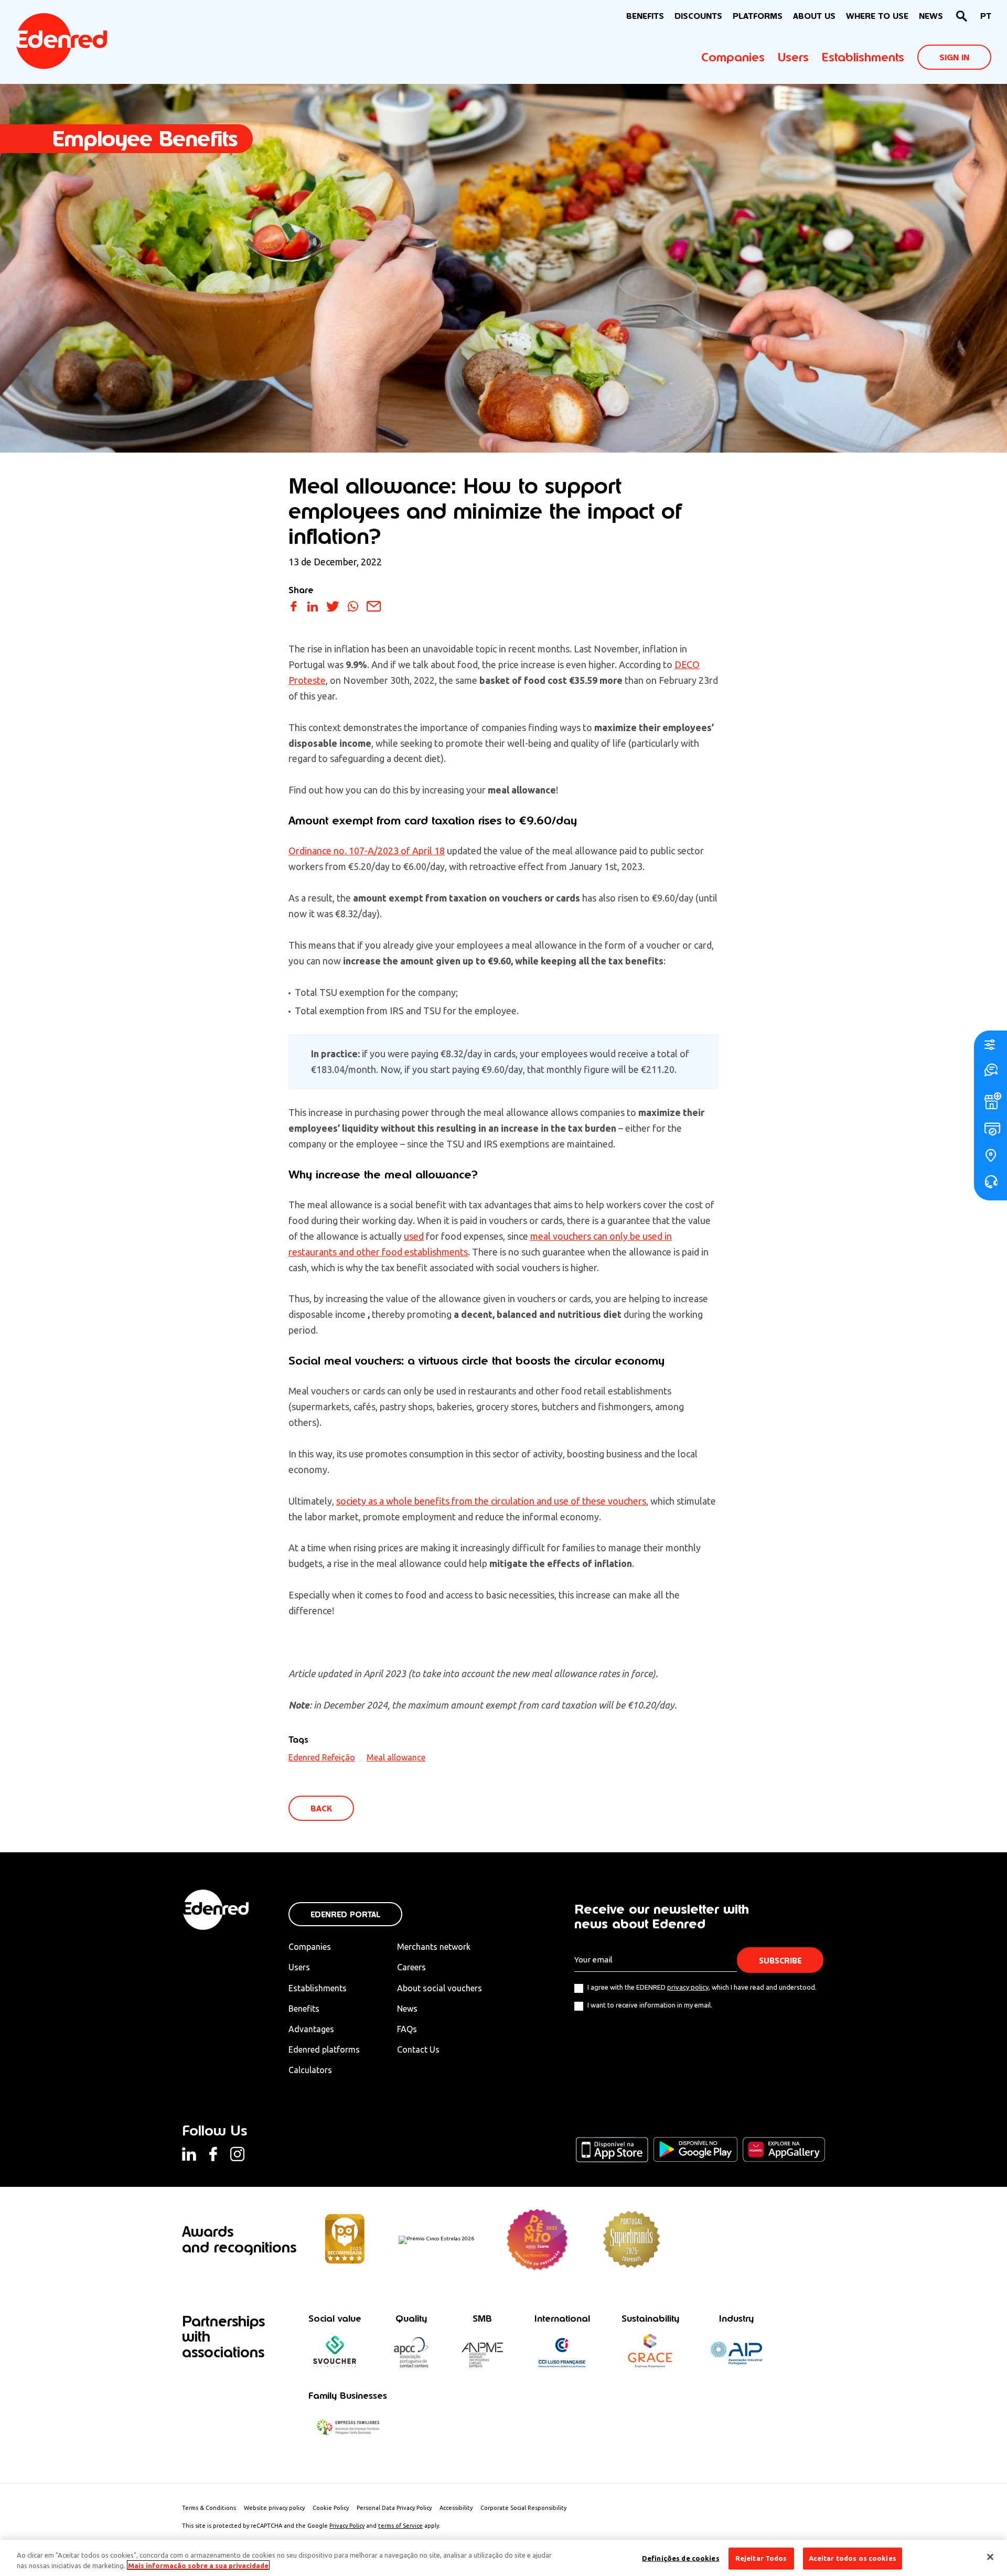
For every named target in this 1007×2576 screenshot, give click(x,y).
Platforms (758, 16)
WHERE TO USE (877, 16)
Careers (411, 1967)
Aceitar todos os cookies (853, 2558)
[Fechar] (990, 2557)
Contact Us (418, 2049)
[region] (504, 2558)
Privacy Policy (347, 2526)
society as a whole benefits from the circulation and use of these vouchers (491, 1501)
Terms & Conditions (209, 2508)
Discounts (698, 16)
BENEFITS (645, 16)
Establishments (863, 57)
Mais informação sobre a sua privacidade (198, 2565)
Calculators (310, 2070)
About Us (814, 16)
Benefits (304, 2009)
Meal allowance (396, 1757)
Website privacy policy (274, 2508)
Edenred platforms (324, 2049)
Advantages (311, 2029)
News (931, 16)
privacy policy (688, 1987)
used (414, 1236)
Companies (733, 57)
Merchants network (434, 1947)
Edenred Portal (345, 1914)
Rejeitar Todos (761, 2558)
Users (793, 57)
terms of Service (400, 2526)
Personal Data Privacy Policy (394, 2508)
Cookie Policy (331, 2508)
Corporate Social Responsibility (523, 2508)
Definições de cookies (681, 2558)
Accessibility (456, 2508)
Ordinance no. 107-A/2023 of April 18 (367, 851)
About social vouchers (440, 1988)
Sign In (954, 57)
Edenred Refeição (322, 1757)
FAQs (407, 2029)
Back (321, 1808)
